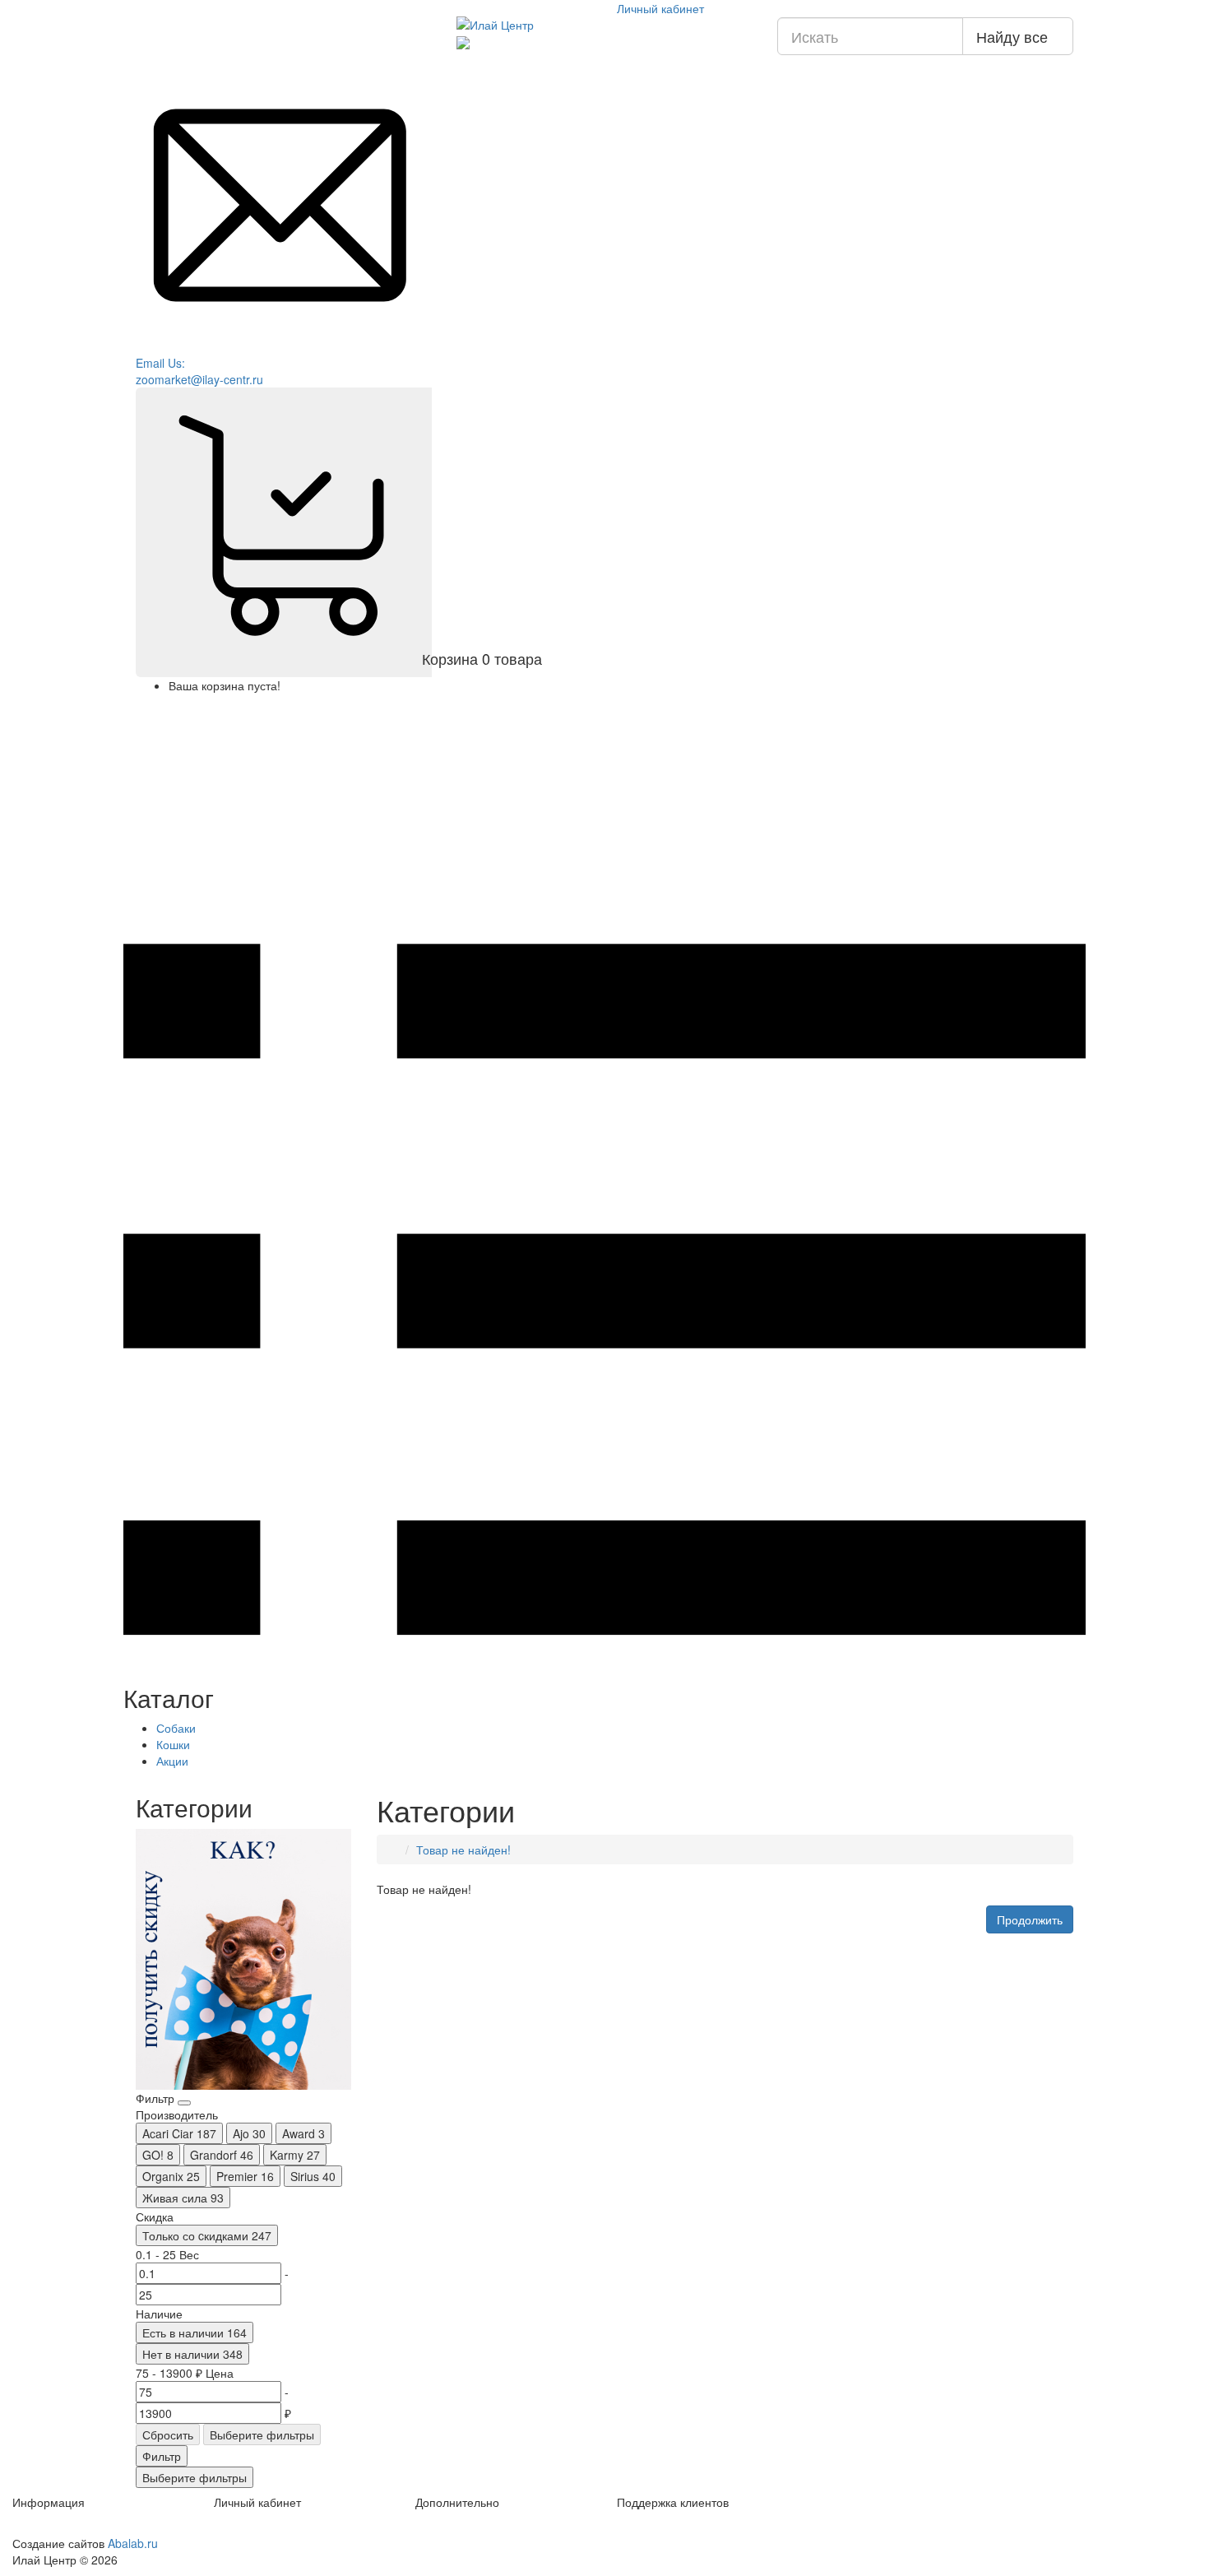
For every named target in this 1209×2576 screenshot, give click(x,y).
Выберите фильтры (262, 2434)
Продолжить (1030, 1919)
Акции (172, 1761)
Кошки (175, 1744)
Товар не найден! (463, 1850)
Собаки (178, 1728)
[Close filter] (184, 2103)
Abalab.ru (133, 2543)
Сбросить (168, 2434)
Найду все (1012, 36)
